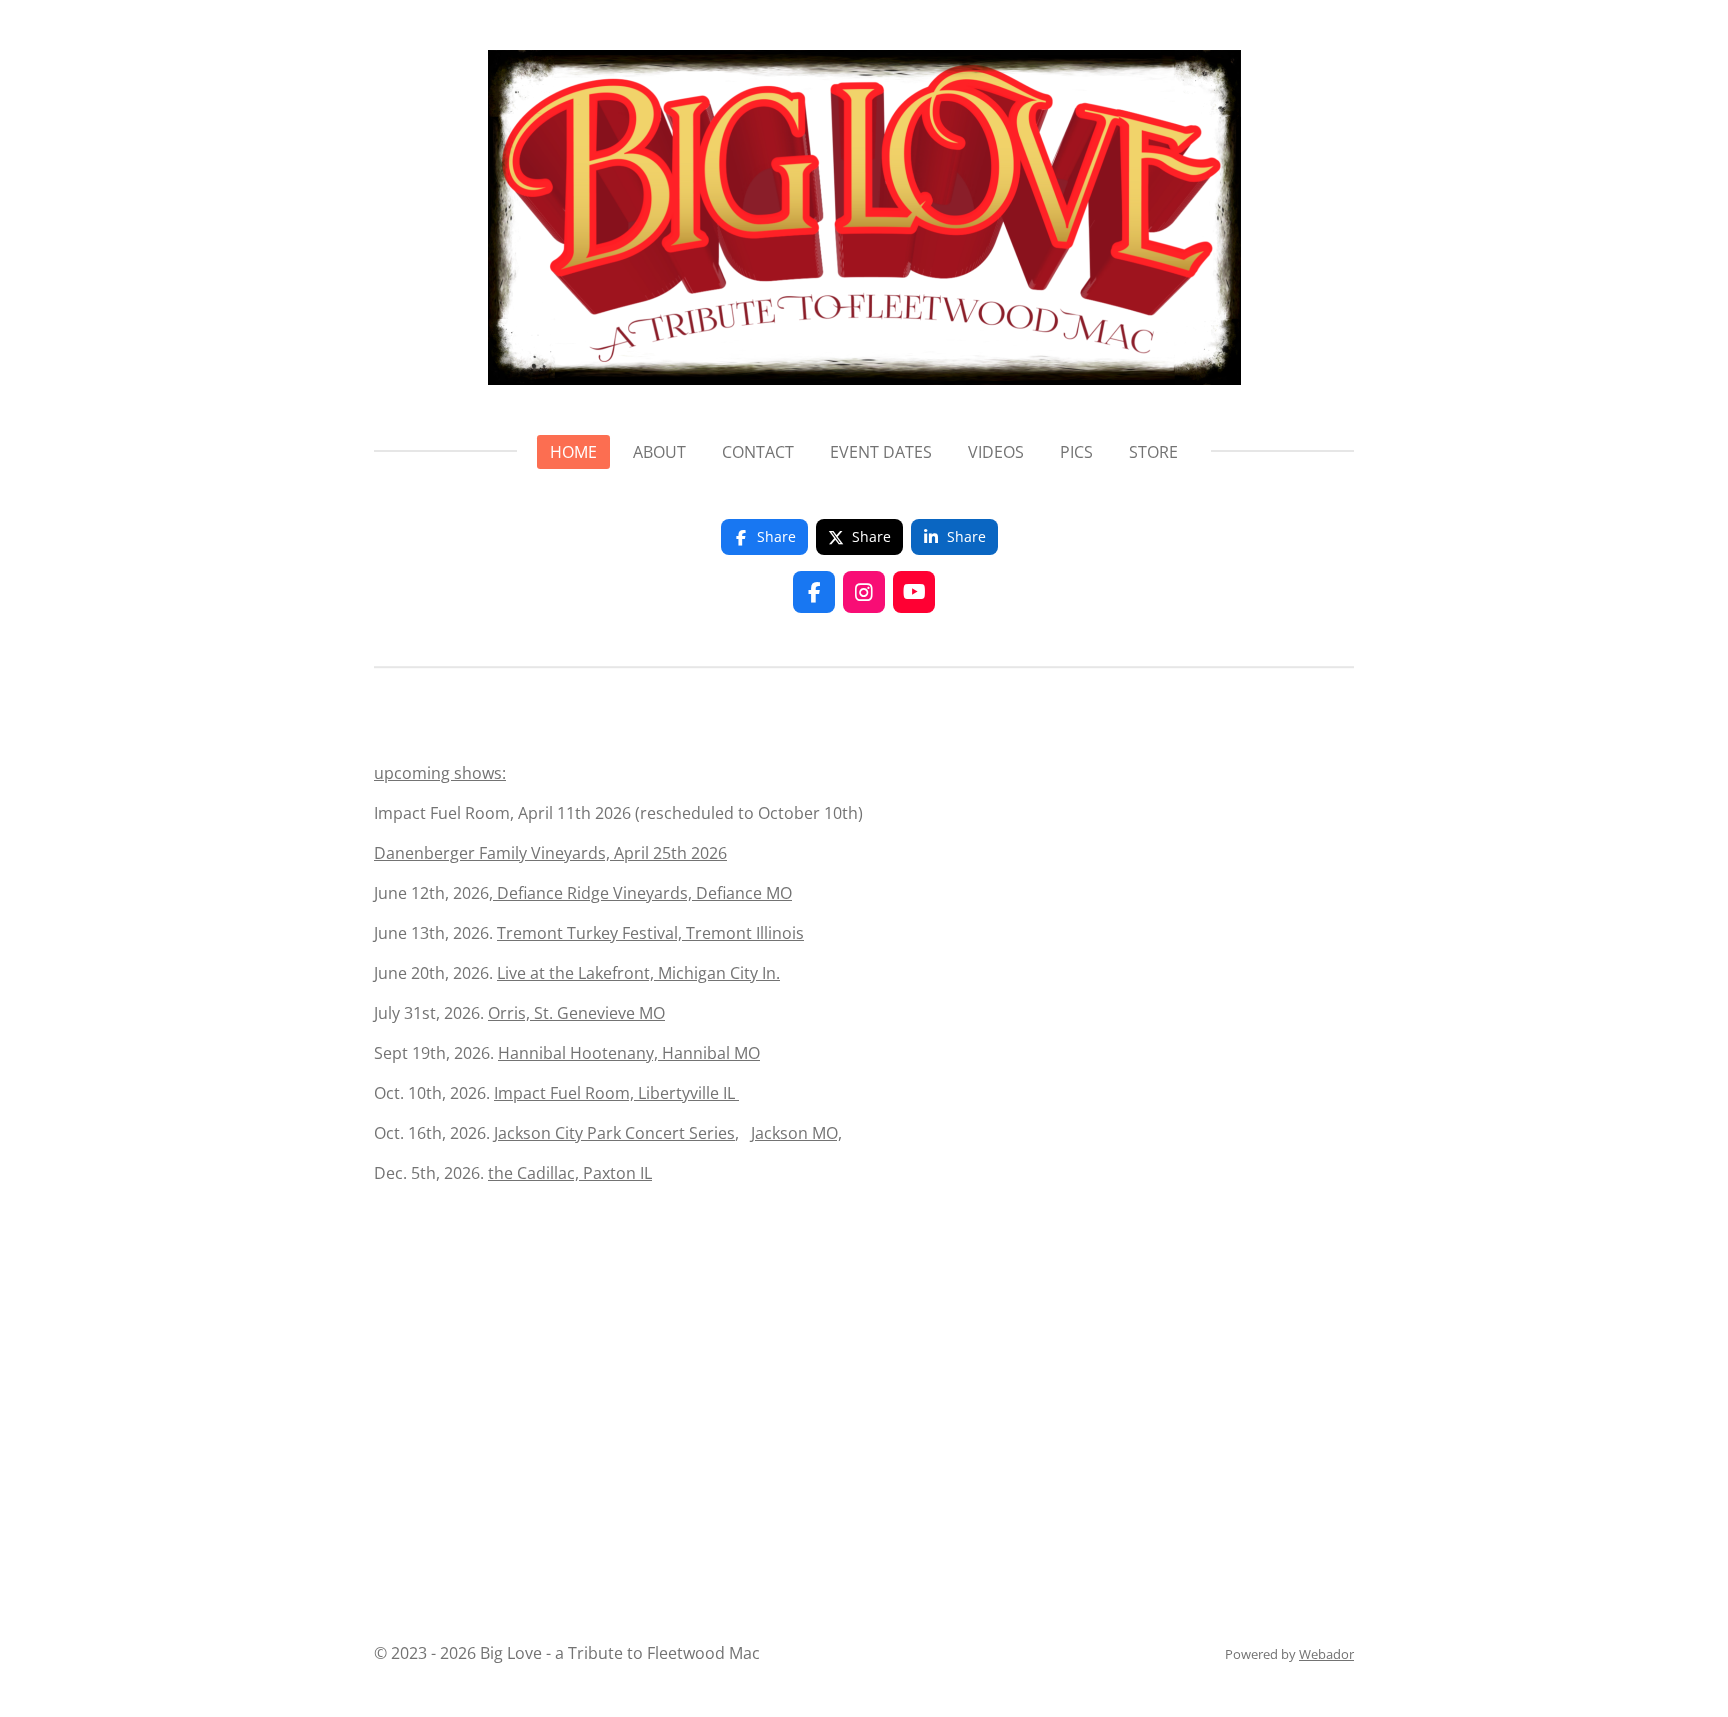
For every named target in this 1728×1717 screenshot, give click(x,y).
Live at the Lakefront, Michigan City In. (638, 973)
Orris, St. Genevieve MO (576, 1013)
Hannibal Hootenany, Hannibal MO (629, 1053)
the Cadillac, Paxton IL (570, 1173)
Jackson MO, (796, 1133)
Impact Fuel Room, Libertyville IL (616, 1093)
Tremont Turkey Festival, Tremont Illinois (650, 933)
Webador (1326, 1654)
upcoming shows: (440, 773)
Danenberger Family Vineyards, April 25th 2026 (550, 853)
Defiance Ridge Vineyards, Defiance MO (642, 893)
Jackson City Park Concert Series (614, 1133)
